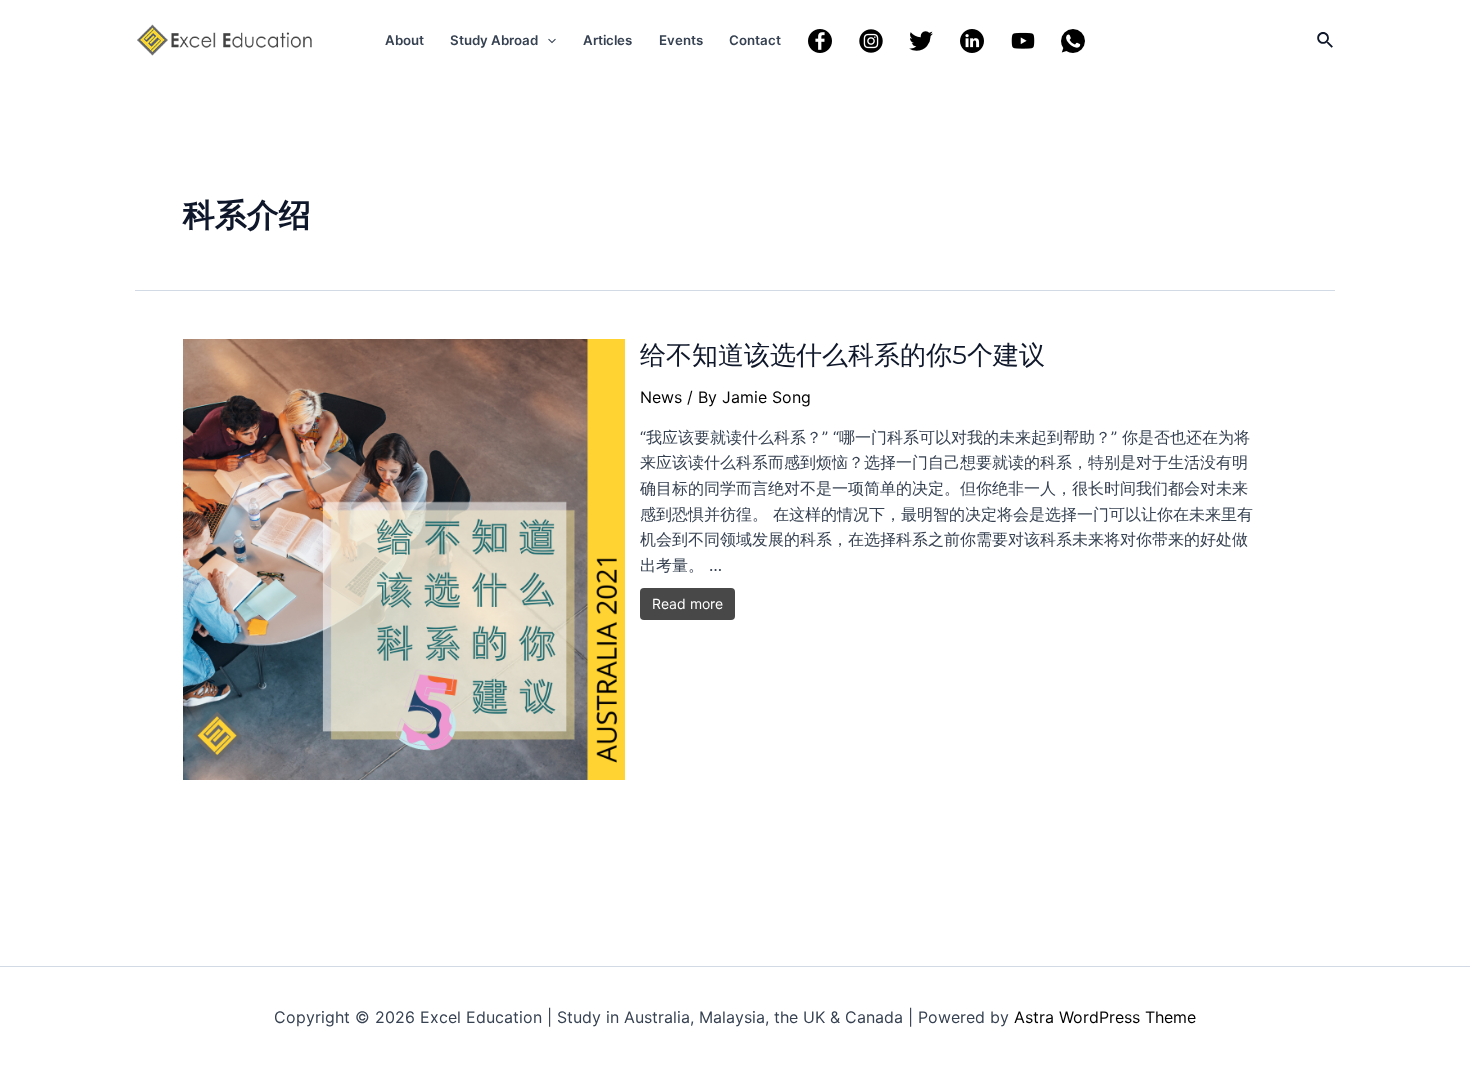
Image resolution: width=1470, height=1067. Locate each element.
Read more (687, 603)
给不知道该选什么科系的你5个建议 (842, 355)
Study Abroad (494, 40)
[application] (547, 40)
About (404, 40)
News (661, 397)
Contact (755, 40)
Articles (607, 40)
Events (681, 40)
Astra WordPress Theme (1105, 1017)
